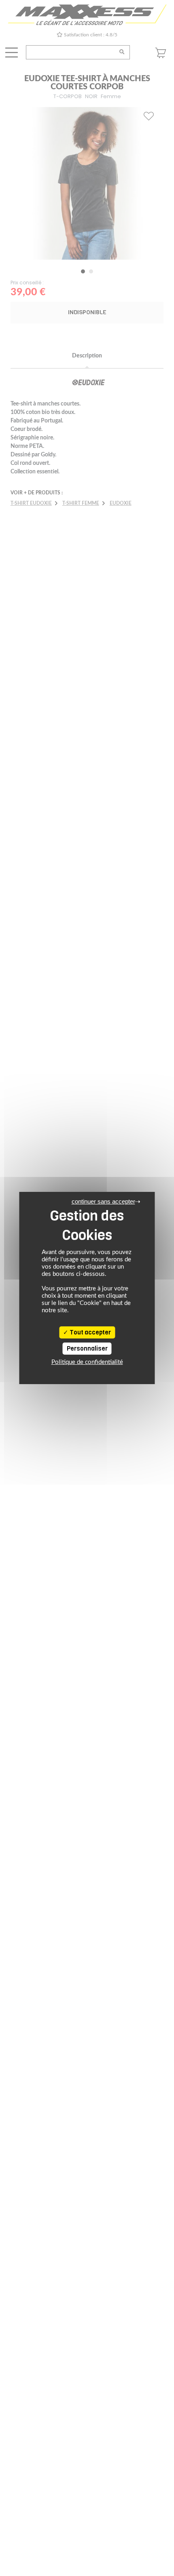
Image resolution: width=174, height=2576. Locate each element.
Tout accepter (90, 1332)
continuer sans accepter (103, 1201)
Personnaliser (87, 1349)
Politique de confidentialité (87, 1362)
